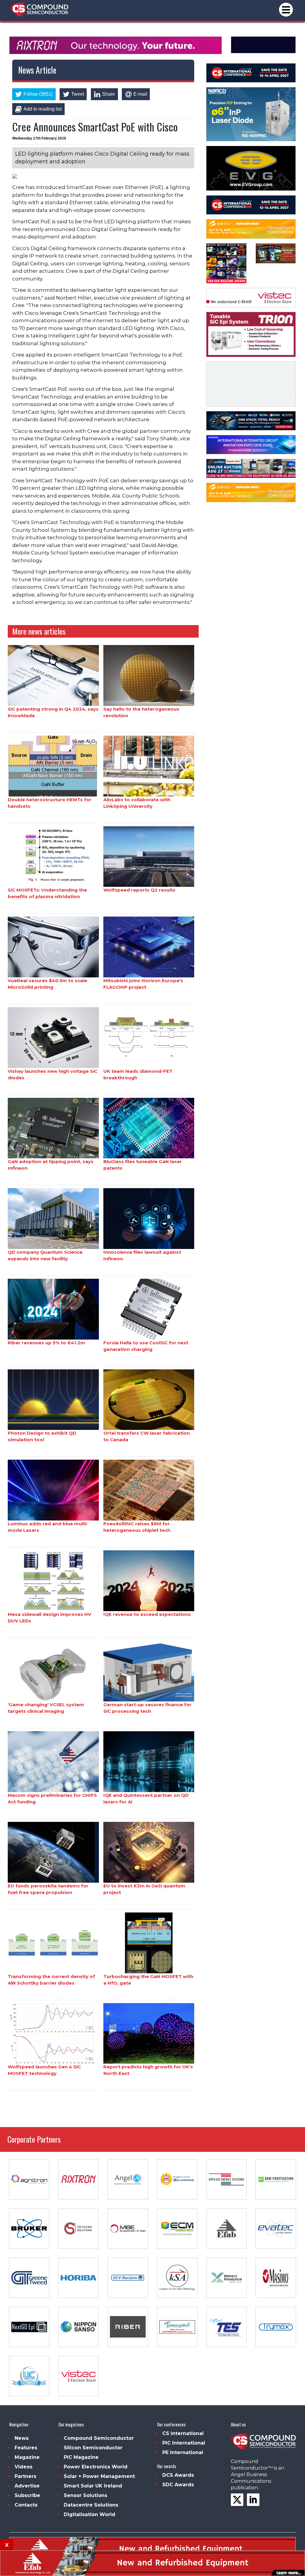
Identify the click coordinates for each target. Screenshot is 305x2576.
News (22, 2438)
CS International (183, 2433)
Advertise (27, 2486)
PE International (183, 2452)
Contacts (26, 2505)
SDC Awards (178, 2485)
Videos (24, 2467)
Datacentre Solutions (91, 2505)
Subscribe (27, 2495)
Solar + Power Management (99, 2476)
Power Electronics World (96, 2467)
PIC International (184, 2443)
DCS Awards (178, 2475)
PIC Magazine (81, 2457)
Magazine (27, 2457)
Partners (25, 2476)
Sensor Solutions (85, 2495)
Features (26, 2448)
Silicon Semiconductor (93, 2448)
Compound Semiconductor (99, 2438)
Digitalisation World (90, 2514)
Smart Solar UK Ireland (93, 2486)
